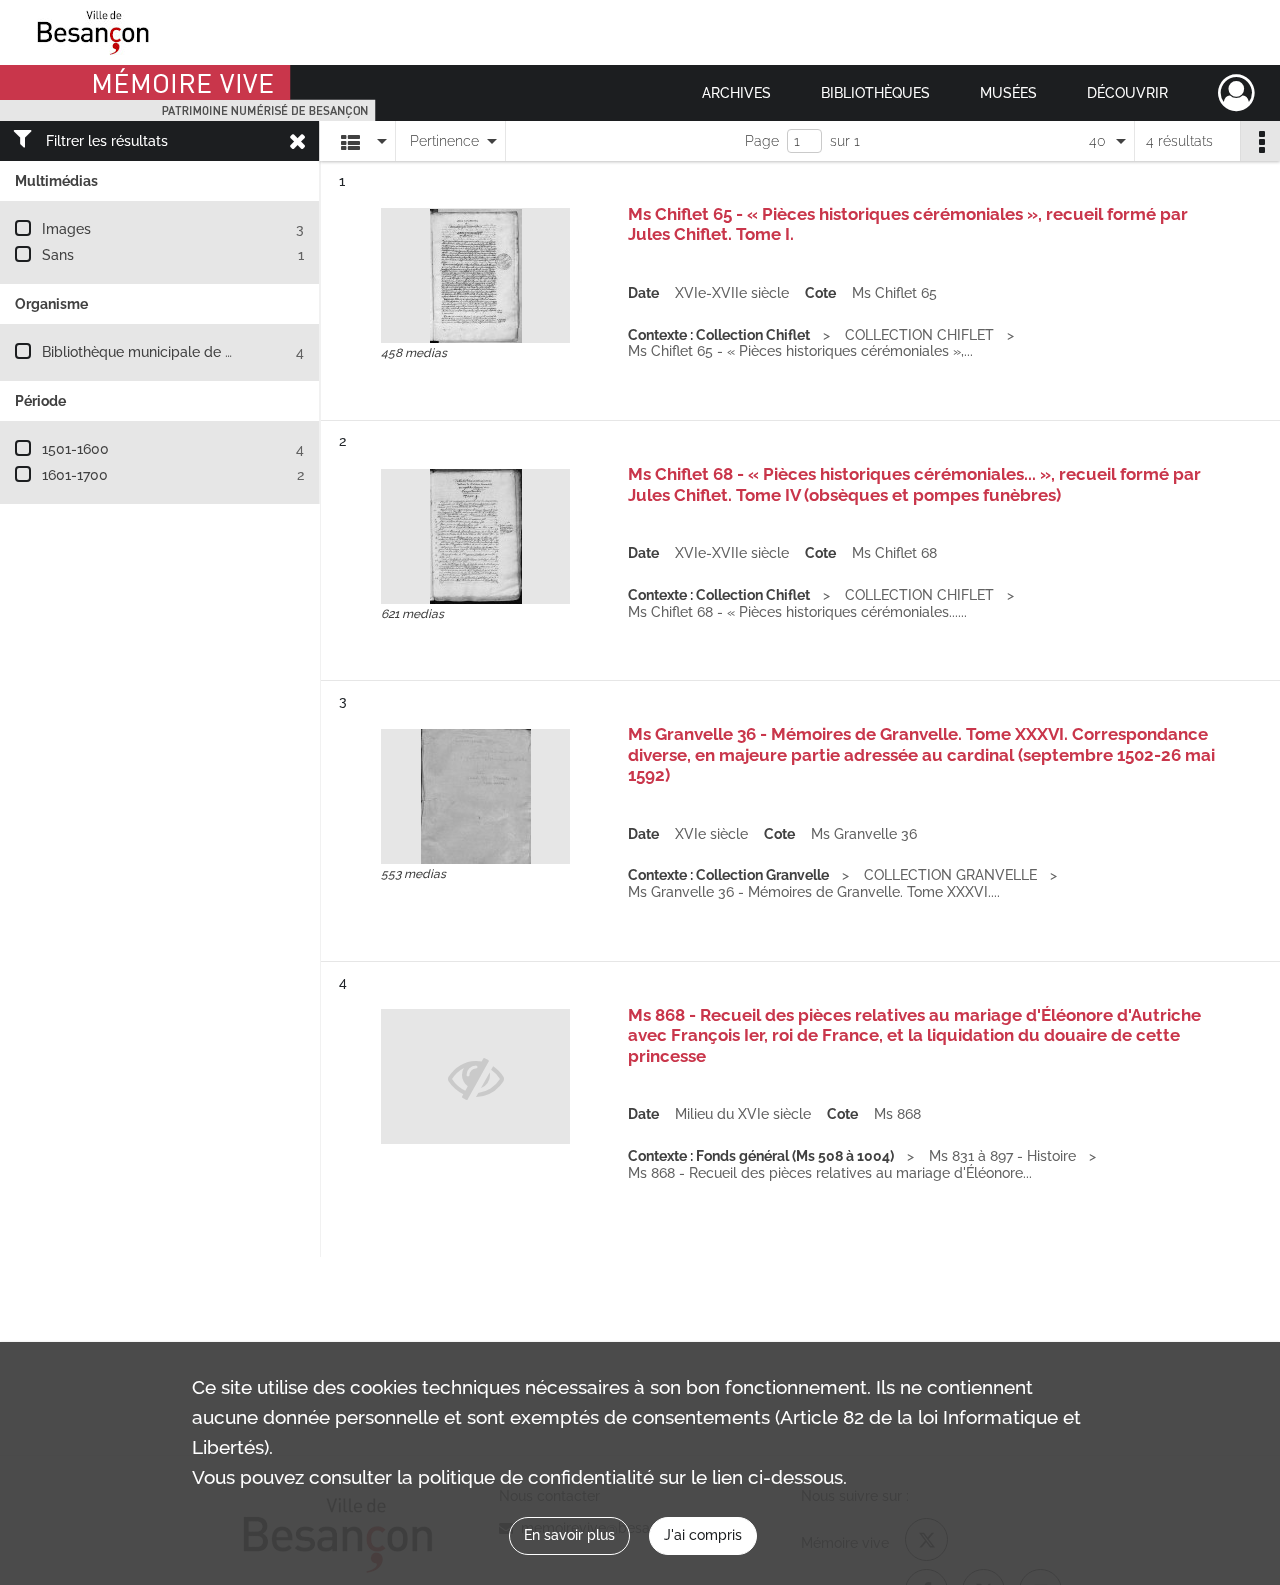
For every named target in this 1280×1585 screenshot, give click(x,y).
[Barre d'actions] (1260, 141)
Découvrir (1127, 93)
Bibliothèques (875, 93)
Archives (736, 93)
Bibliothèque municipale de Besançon (165, 352)
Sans (58, 255)
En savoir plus (569, 1535)
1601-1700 (75, 475)
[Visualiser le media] (475, 275)
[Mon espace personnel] (1236, 93)
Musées (1008, 93)
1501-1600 (75, 449)
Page (762, 141)
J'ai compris (703, 1535)
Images (66, 229)
